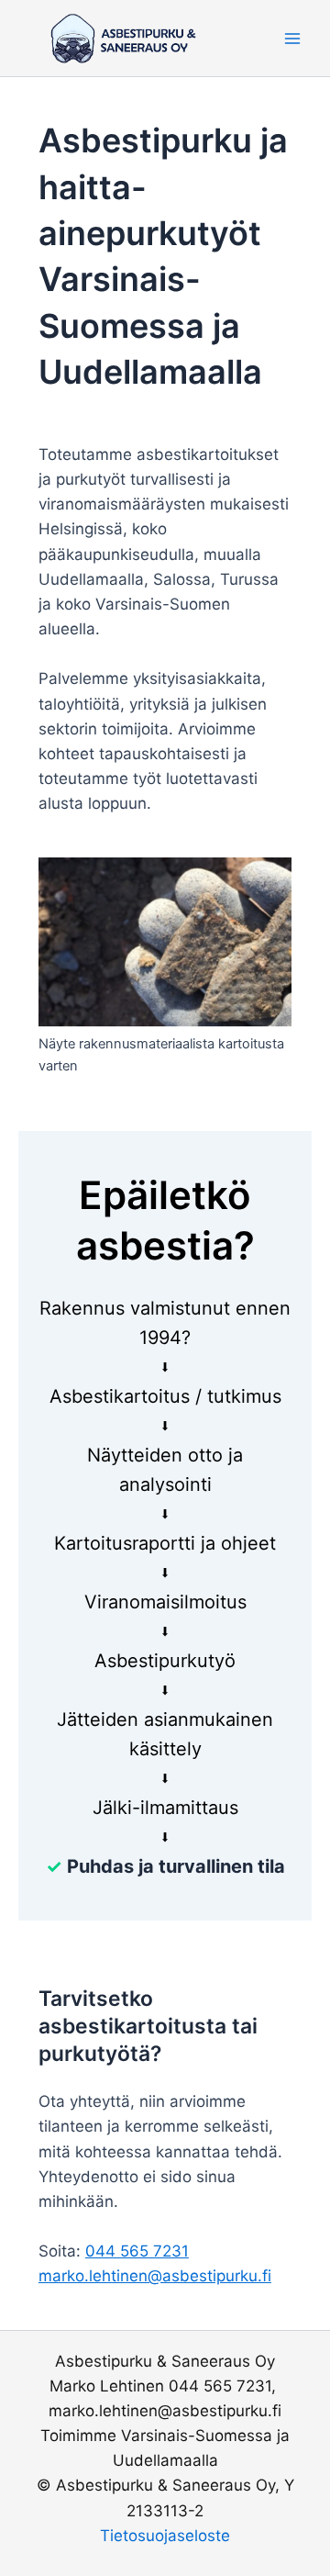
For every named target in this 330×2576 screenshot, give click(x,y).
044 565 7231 (137, 2251)
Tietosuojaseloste (165, 2536)
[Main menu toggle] (292, 39)
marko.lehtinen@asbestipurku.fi (155, 2276)
